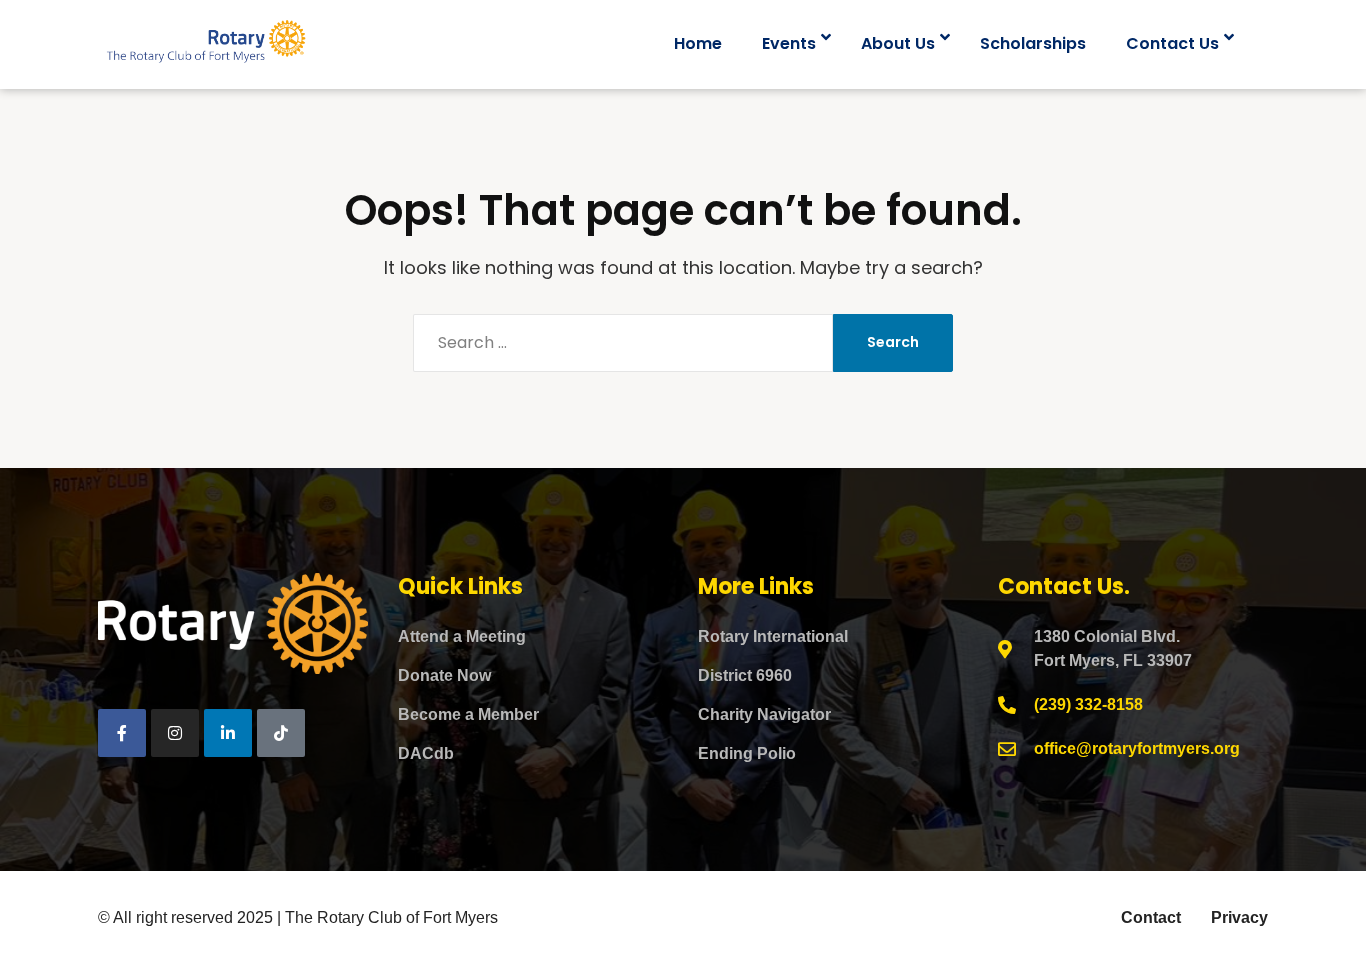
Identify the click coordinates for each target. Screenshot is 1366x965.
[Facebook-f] (122, 733)
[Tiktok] (281, 733)
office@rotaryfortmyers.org (1137, 748)
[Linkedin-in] (228, 733)
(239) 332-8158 (1088, 704)
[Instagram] (175, 733)
